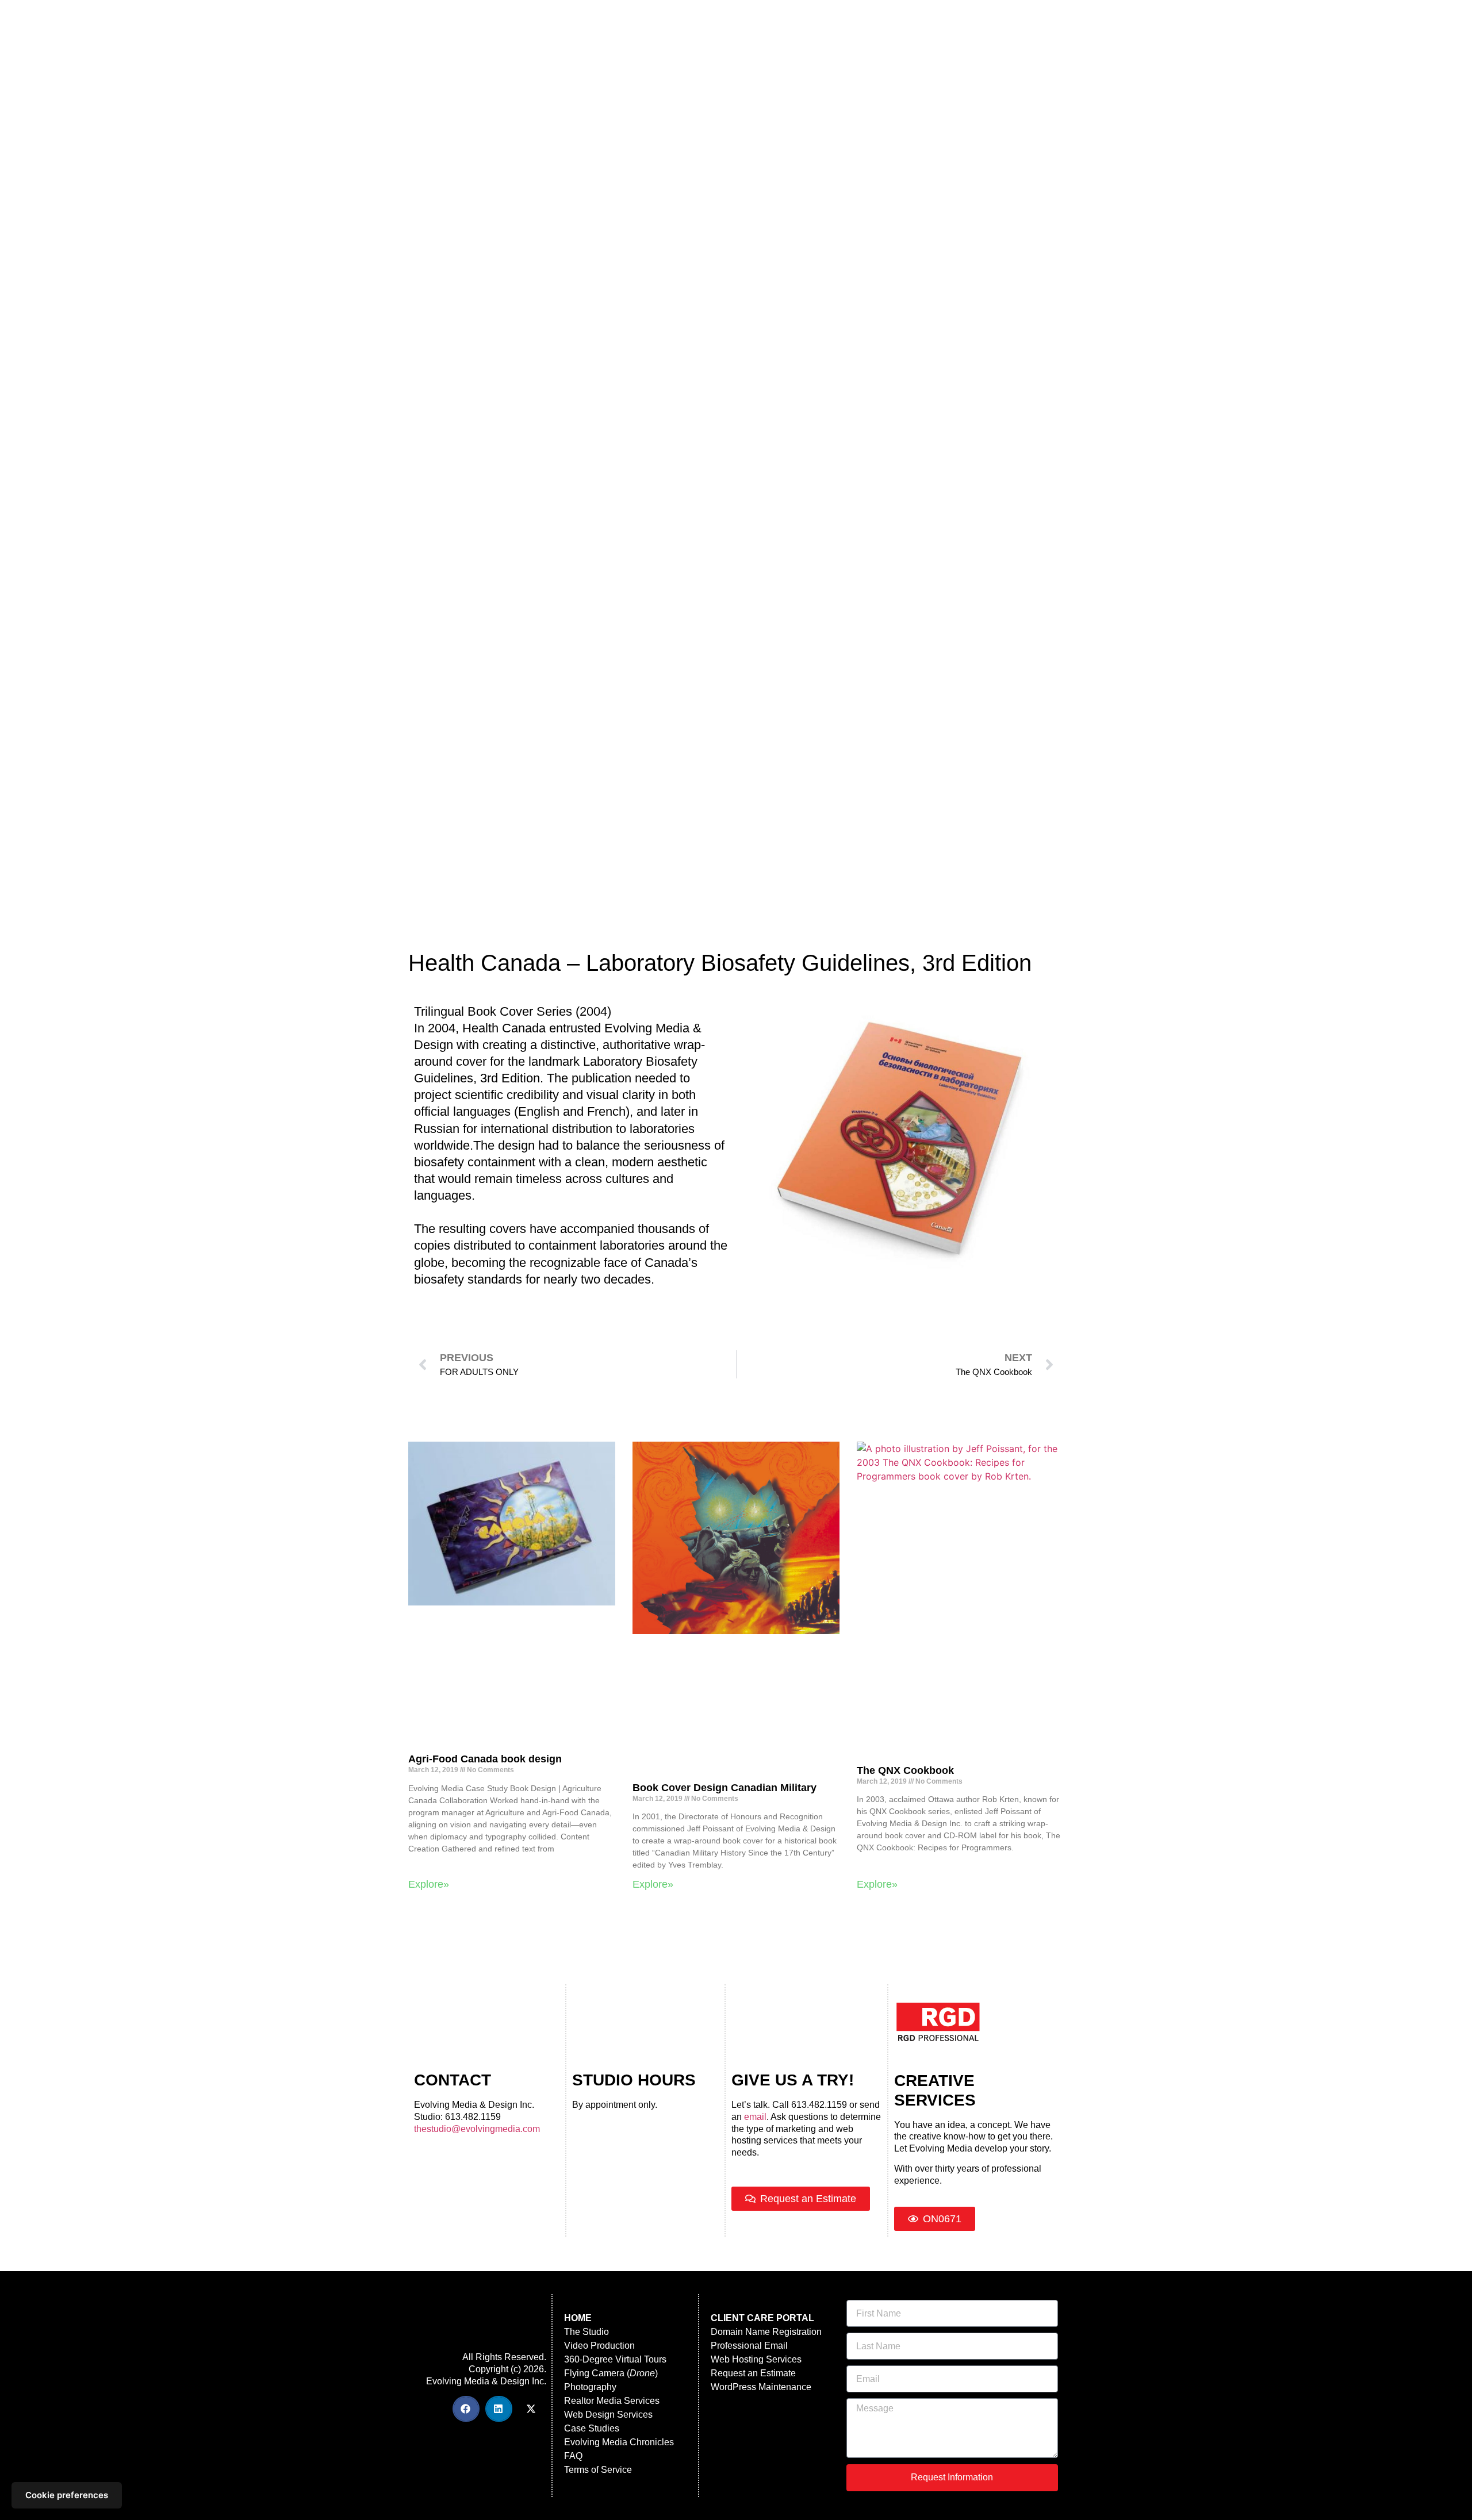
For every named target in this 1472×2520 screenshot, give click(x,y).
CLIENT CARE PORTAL (762, 2318)
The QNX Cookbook (905, 1770)
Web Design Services (608, 2415)
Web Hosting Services (756, 2359)
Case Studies (592, 2428)
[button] (466, 2409)
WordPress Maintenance (761, 2387)
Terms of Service (598, 2470)
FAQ (573, 2456)
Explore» (429, 1884)
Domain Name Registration (766, 2332)
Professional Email (749, 2346)
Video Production (599, 2346)
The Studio (586, 2332)
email (755, 2117)
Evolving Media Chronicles (619, 2442)
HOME (578, 2318)
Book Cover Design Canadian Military (724, 1788)
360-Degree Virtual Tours (615, 2359)
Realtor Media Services (612, 2401)
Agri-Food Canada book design (485, 1759)
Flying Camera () (611, 2373)
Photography (590, 2387)
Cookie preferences (67, 2495)
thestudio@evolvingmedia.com (477, 2129)
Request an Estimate (753, 2373)
